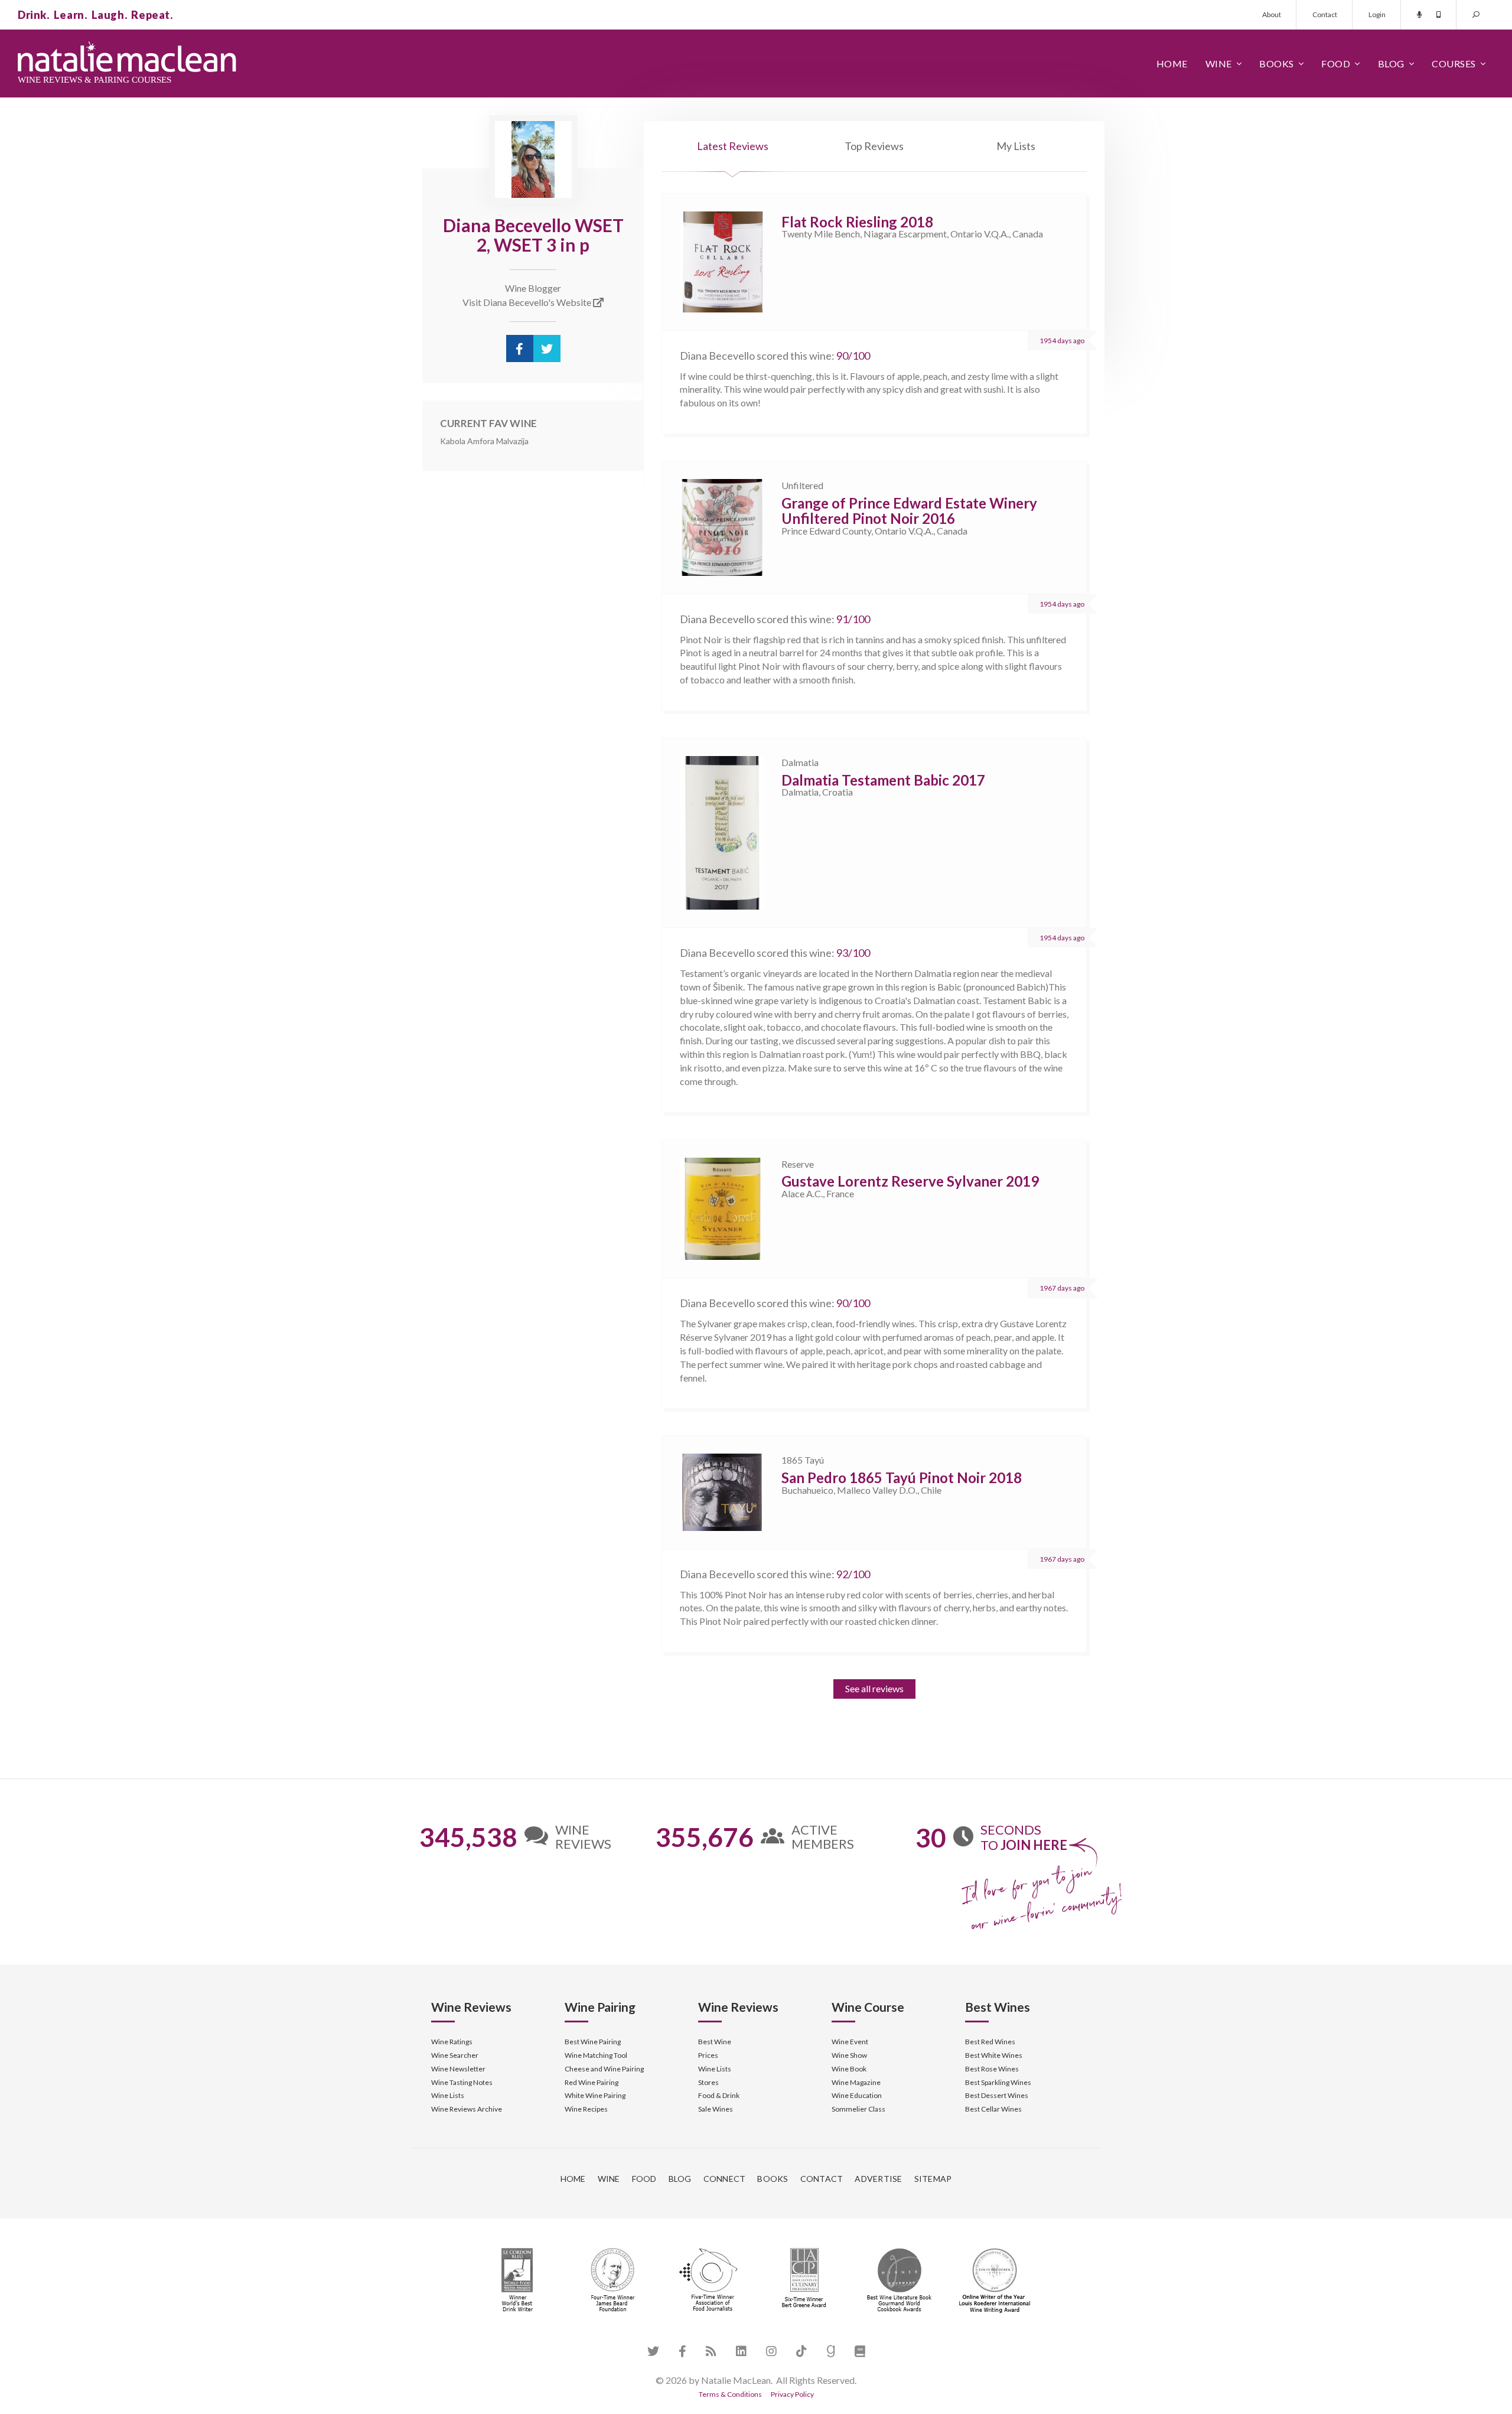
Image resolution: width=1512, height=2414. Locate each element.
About (1272, 14)
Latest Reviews (733, 146)
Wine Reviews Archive (467, 2109)
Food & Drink (719, 2095)
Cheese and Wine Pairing (604, 2069)
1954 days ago (1062, 341)
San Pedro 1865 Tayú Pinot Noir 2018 (902, 1478)
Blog (1391, 63)
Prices (708, 2055)
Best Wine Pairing (593, 2042)
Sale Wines (716, 2109)
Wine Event (850, 2042)
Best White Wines (994, 2055)
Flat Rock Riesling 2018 (857, 222)
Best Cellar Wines (993, 2109)
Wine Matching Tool (596, 2055)
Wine (1219, 63)
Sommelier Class (858, 2109)
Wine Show (849, 2055)
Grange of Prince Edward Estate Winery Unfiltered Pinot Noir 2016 (909, 511)
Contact (1325, 14)
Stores (708, 2082)
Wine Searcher (455, 2055)
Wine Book (849, 2069)
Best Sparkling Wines (998, 2082)
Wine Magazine (856, 2082)
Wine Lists (448, 2095)
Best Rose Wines (992, 2069)
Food (1336, 63)
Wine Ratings (452, 2042)
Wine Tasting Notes (462, 2082)
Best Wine (715, 2042)
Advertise (878, 2179)
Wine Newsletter (458, 2069)
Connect (725, 2179)
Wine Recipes (586, 2109)
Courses (1454, 63)
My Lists (1016, 146)
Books (1277, 63)
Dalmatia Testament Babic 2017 (883, 780)
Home (1172, 63)
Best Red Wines (990, 2042)
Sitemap (933, 2179)
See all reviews (874, 1688)
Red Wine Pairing (592, 2082)
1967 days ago (1062, 1288)
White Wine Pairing (595, 2095)
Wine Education (857, 2095)
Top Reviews (874, 146)
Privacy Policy (792, 2394)
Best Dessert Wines (997, 2095)
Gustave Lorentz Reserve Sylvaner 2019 (910, 1181)
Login (1377, 14)
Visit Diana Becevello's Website (528, 302)
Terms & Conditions (730, 2394)
